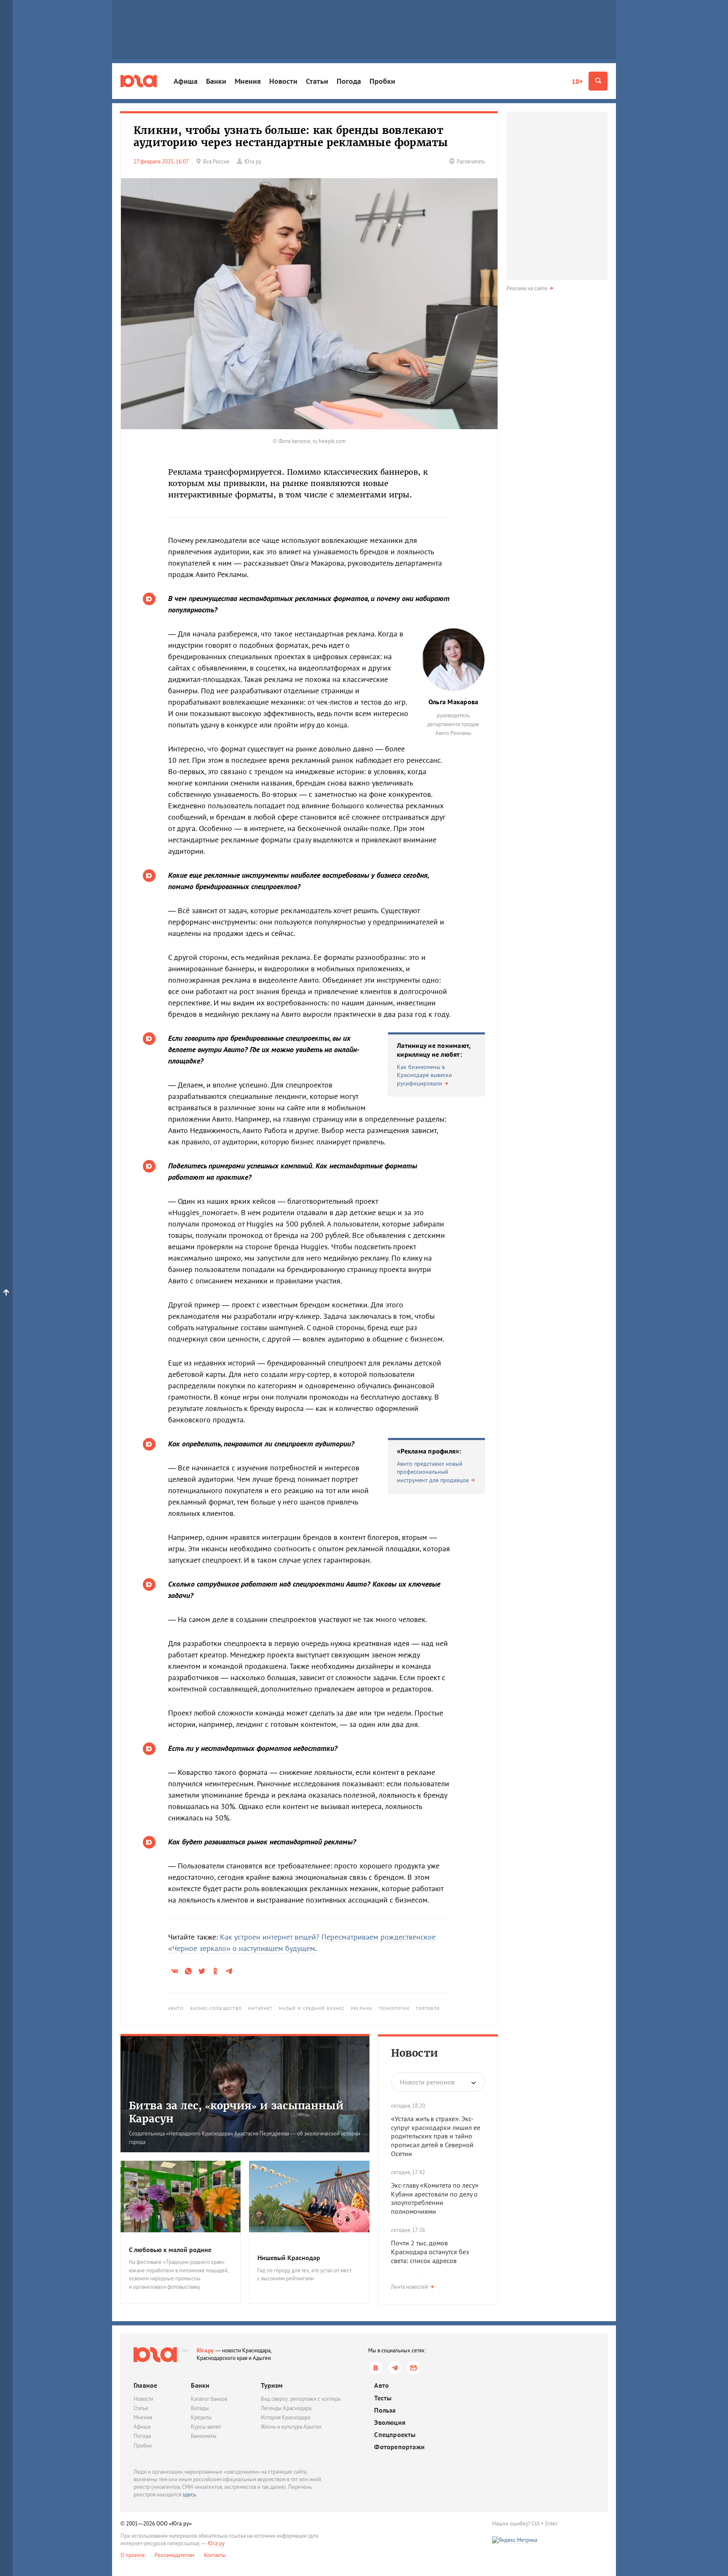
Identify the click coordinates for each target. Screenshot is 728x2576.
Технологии (394, 2008)
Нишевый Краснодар (289, 2258)
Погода (349, 81)
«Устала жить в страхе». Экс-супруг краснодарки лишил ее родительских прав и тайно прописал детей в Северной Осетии (436, 2136)
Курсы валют (206, 2427)
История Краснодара (285, 2417)
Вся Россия (216, 162)
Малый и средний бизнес (312, 2008)
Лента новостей (409, 2287)
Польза (385, 2410)
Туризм (272, 2385)
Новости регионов (427, 2082)
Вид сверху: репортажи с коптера (301, 2399)
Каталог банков (209, 2399)
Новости (283, 81)
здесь (189, 2494)
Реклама (362, 2008)
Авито (176, 2008)
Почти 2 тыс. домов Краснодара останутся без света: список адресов (430, 2252)
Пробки (382, 81)
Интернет (260, 2008)
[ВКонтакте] (376, 2368)
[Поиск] (598, 81)
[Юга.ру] (139, 81)
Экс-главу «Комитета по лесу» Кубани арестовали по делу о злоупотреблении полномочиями (435, 2198)
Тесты (383, 2398)
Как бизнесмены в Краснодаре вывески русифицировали (424, 1075)
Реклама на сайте (527, 288)
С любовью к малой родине (170, 2250)
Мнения (248, 81)
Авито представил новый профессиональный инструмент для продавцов (433, 1472)
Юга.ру (205, 2350)
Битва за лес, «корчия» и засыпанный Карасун (236, 2112)
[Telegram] (395, 2368)
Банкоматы (204, 2436)
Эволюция (390, 2422)
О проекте (133, 2555)
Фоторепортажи (399, 2447)
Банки (216, 81)
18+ (577, 81)
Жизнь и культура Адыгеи (291, 2427)
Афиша (186, 81)
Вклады (200, 2408)
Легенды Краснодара (286, 2408)
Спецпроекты (395, 2435)
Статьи (317, 81)
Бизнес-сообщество (216, 2008)
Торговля (428, 2008)
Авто (381, 2385)
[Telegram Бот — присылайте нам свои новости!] (414, 2368)
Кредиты (201, 2417)
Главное (145, 2385)
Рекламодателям (174, 2555)
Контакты (215, 2555)
